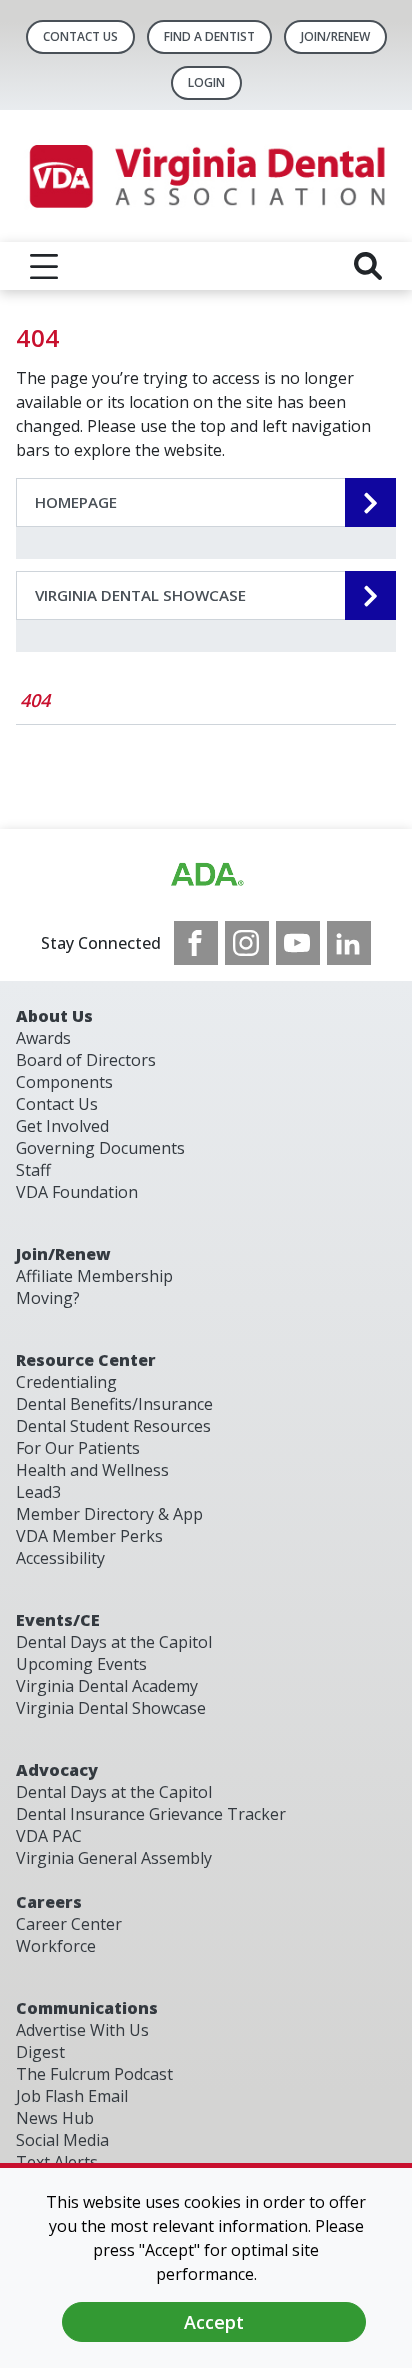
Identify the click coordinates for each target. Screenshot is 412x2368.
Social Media (62, 2140)
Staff (33, 1170)
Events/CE (58, 1620)
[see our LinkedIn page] (349, 943)
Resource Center (86, 1360)
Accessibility (60, 1558)
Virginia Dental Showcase (111, 1708)
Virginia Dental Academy (107, 1686)
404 (35, 700)
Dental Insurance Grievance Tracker (151, 1814)
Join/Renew (335, 36)
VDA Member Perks (89, 1536)
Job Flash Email (72, 2096)
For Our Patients (78, 1448)
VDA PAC (49, 1836)
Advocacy (57, 1770)
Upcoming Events (81, 1664)
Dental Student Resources (113, 1426)
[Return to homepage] (206, 176)
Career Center (69, 1924)
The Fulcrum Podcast (94, 2074)
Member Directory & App (109, 1514)
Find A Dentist (209, 36)
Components (64, 1082)
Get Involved (62, 1126)
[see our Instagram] (247, 943)
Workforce (56, 1946)
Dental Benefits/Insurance (114, 1404)
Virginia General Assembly (114, 1858)
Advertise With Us (82, 2030)
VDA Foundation (77, 1192)
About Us (54, 1016)
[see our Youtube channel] (298, 943)
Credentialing (66, 1382)
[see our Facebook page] (196, 943)
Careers (49, 1902)
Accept (214, 2322)
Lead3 (38, 1492)
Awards (43, 1038)
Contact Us (80, 36)
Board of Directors (86, 1060)
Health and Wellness (92, 1470)
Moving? (48, 1298)
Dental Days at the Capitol (114, 1642)
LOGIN (206, 82)
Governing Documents (100, 1148)
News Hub (55, 2118)
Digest (40, 2052)
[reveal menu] (44, 266)
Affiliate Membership (94, 1276)
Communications (87, 2008)
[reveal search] (368, 266)
